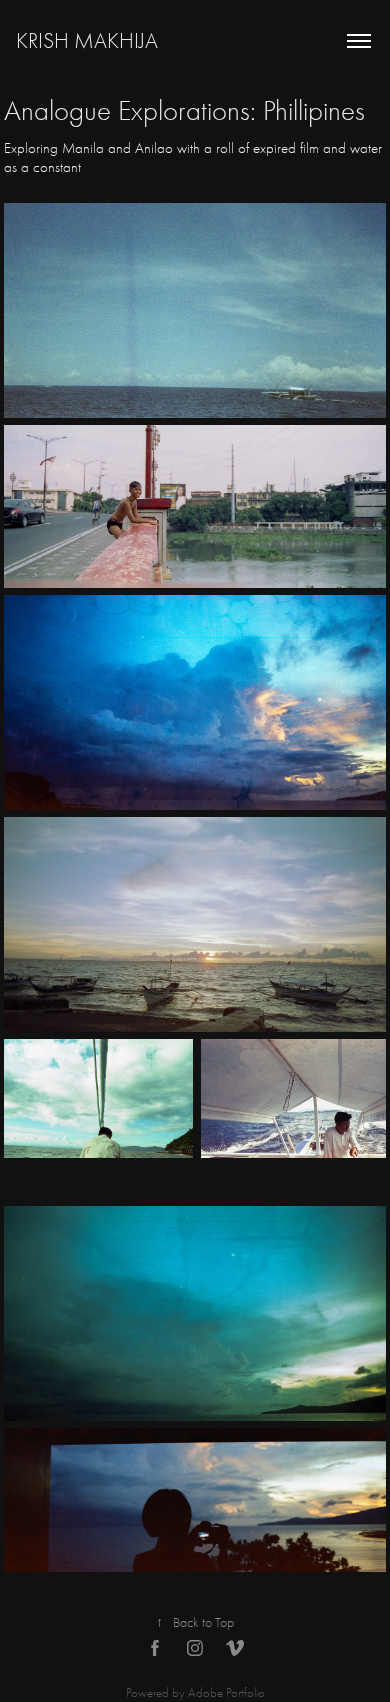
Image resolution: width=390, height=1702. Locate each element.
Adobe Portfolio (226, 1692)
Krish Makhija (87, 41)
